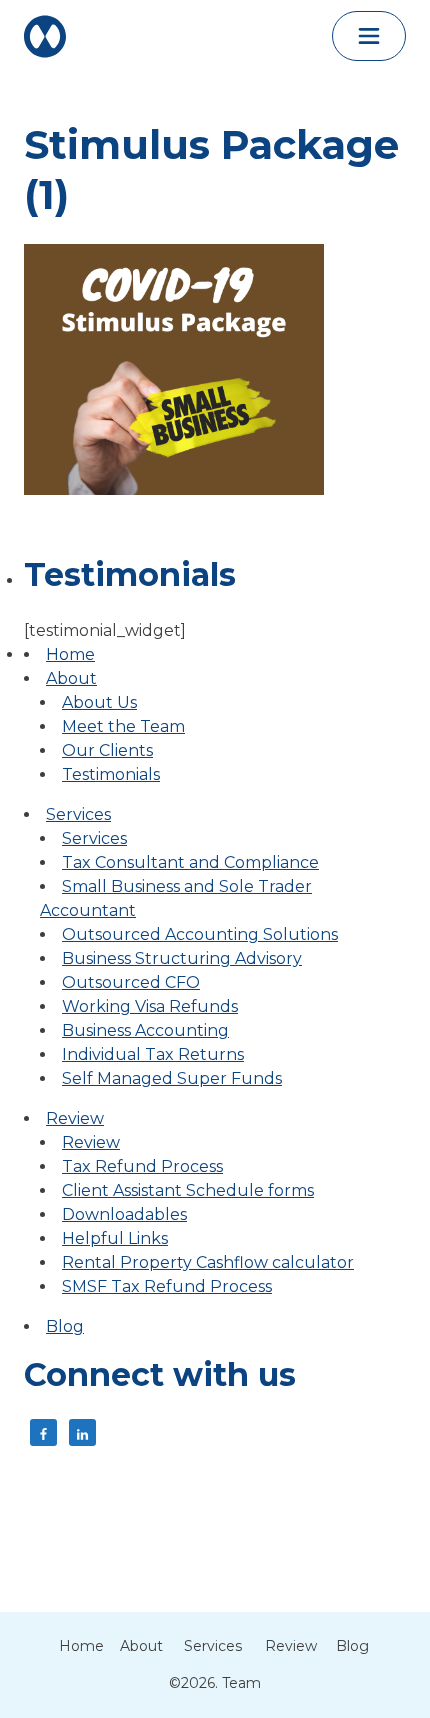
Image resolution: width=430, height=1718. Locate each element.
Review (75, 1118)
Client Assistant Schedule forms (188, 1190)
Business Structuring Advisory (182, 958)
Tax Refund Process (142, 1166)
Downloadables (124, 1214)
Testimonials (111, 774)
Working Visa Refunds (150, 1006)
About (71, 678)
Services (78, 814)
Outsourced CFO (131, 982)
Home (70, 654)
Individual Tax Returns (153, 1054)
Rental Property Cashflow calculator (208, 1262)
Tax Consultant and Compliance (190, 862)
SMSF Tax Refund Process (167, 1286)
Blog (65, 1326)
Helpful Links (115, 1238)
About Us (99, 702)
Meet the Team (123, 726)
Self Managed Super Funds (172, 1078)
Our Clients (107, 750)
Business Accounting (145, 1030)
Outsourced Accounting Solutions (200, 934)
